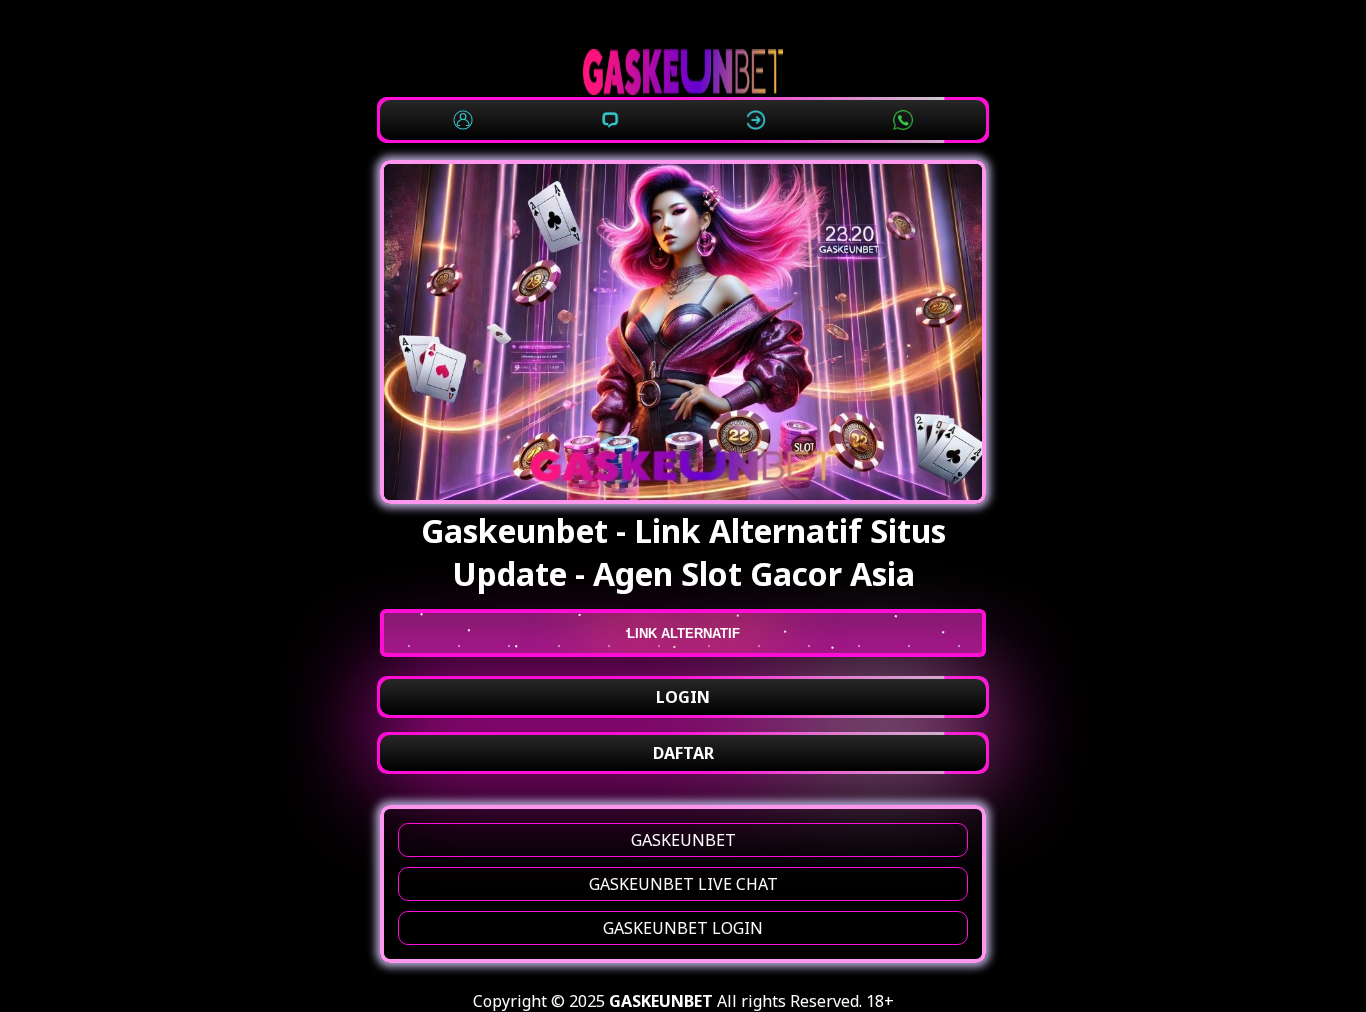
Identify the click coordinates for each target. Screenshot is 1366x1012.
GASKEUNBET (683, 840)
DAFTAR (683, 753)
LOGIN (683, 697)
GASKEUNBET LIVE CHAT (683, 884)
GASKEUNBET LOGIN (683, 928)
